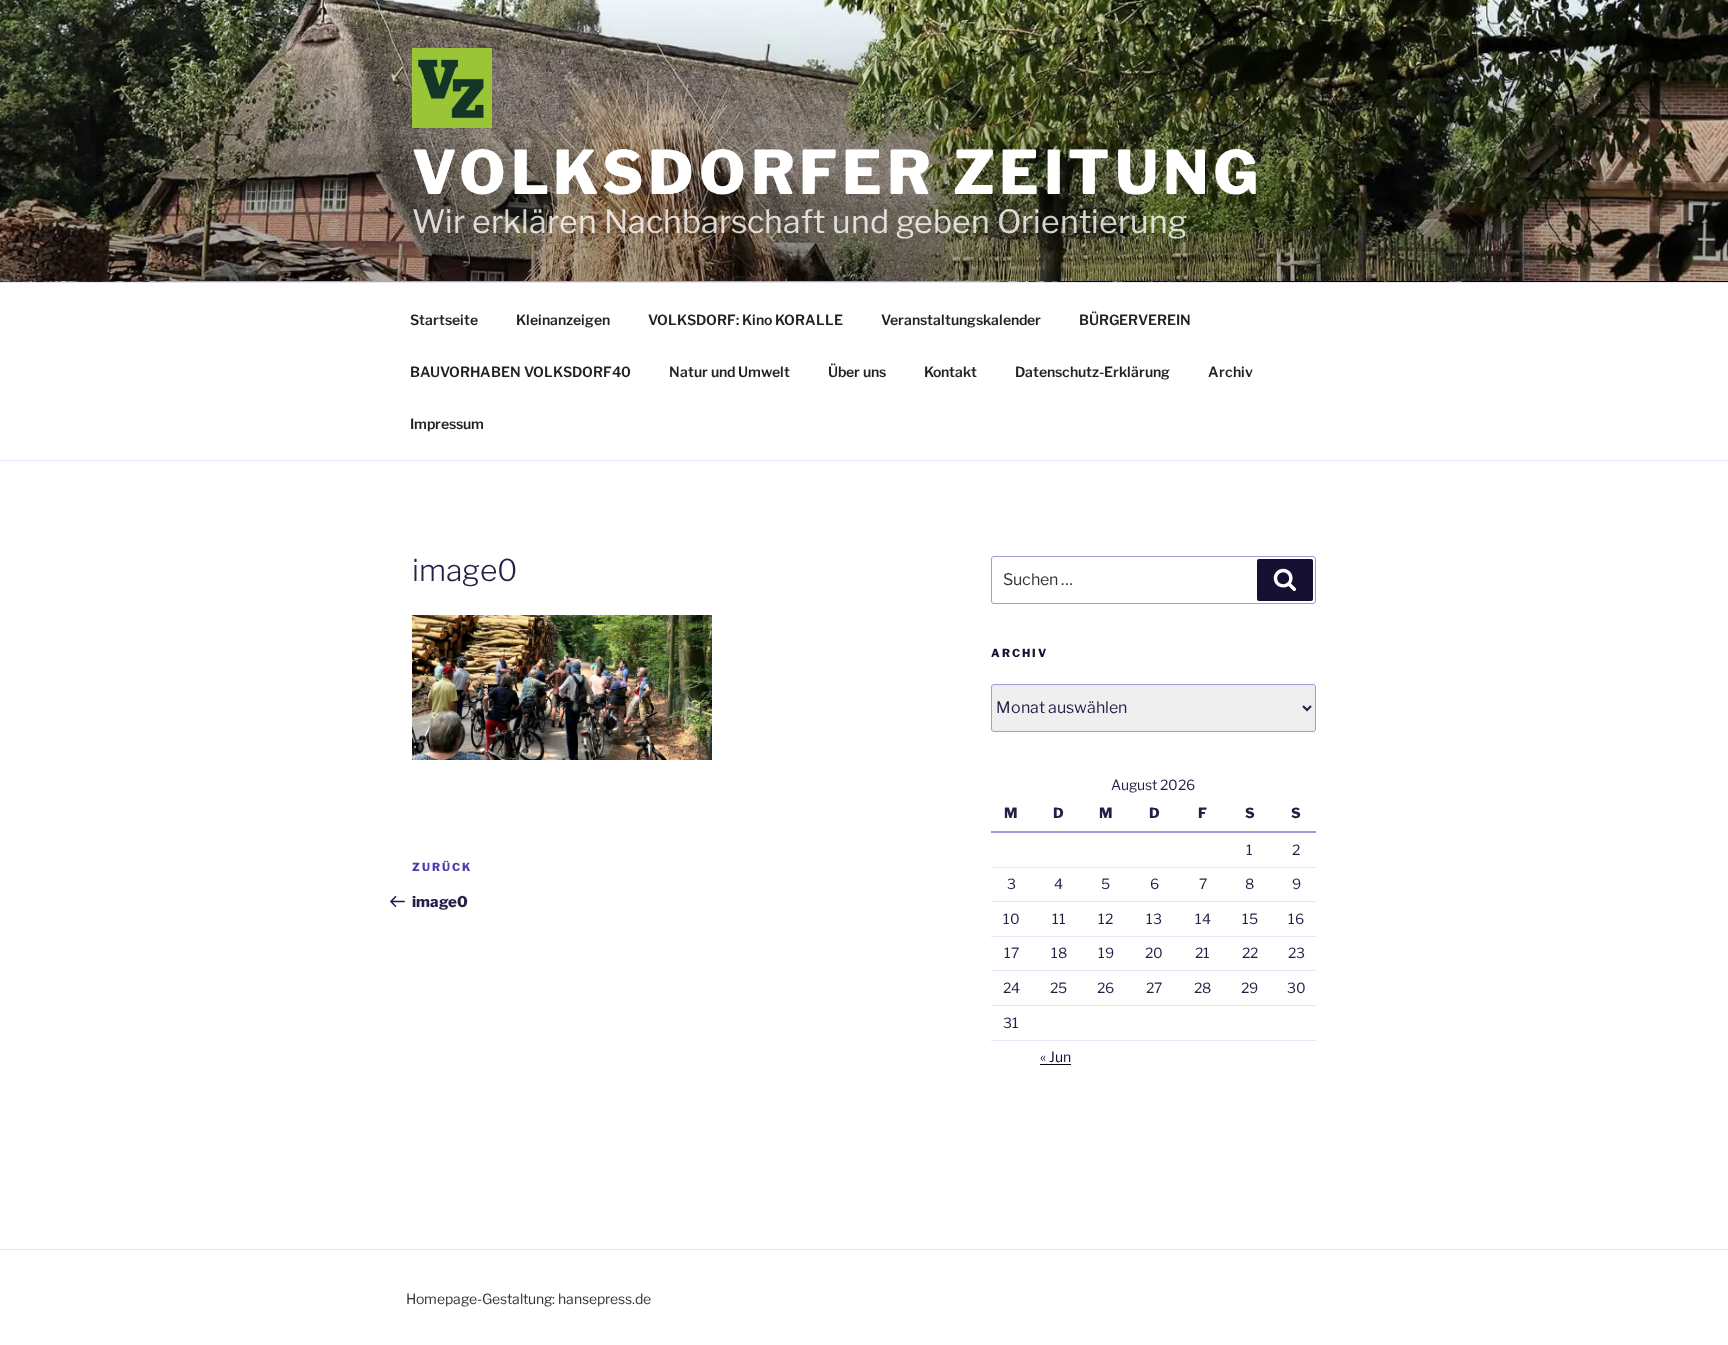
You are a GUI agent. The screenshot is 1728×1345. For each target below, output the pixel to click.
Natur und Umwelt (729, 371)
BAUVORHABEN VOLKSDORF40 (520, 371)
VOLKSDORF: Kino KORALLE (745, 319)
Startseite (444, 319)
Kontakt (950, 371)
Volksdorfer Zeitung (837, 172)
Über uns (857, 371)
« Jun (1055, 1056)
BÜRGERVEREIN (1135, 319)
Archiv (1230, 371)
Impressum (447, 423)
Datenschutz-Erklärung (1092, 371)
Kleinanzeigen (563, 319)
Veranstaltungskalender (961, 319)
